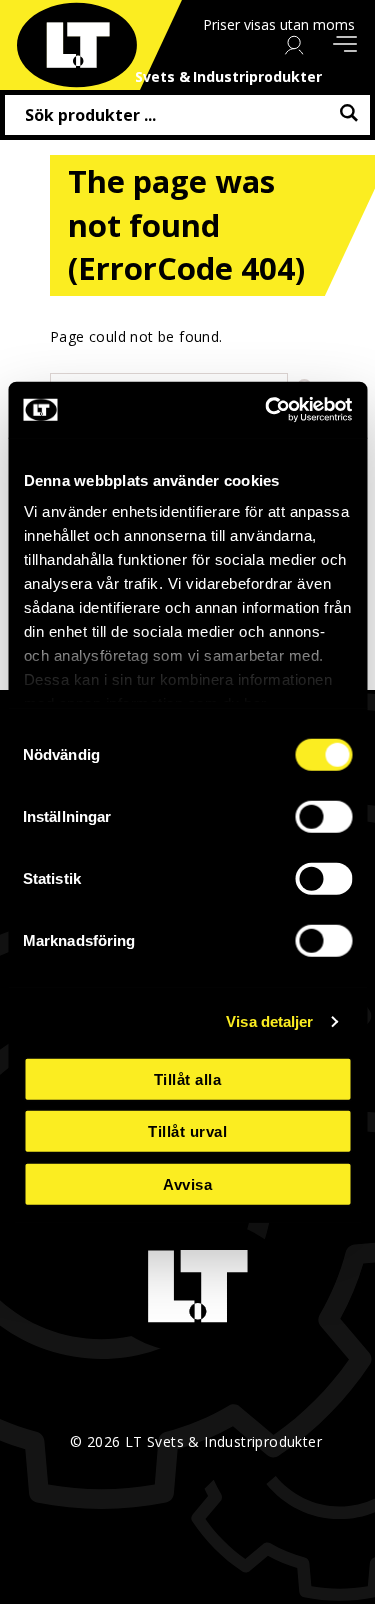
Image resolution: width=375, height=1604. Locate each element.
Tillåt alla (188, 1078)
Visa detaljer (269, 1021)
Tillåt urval (187, 1131)
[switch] (323, 816)
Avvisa (187, 1183)
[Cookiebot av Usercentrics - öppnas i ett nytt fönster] (267, 410)
